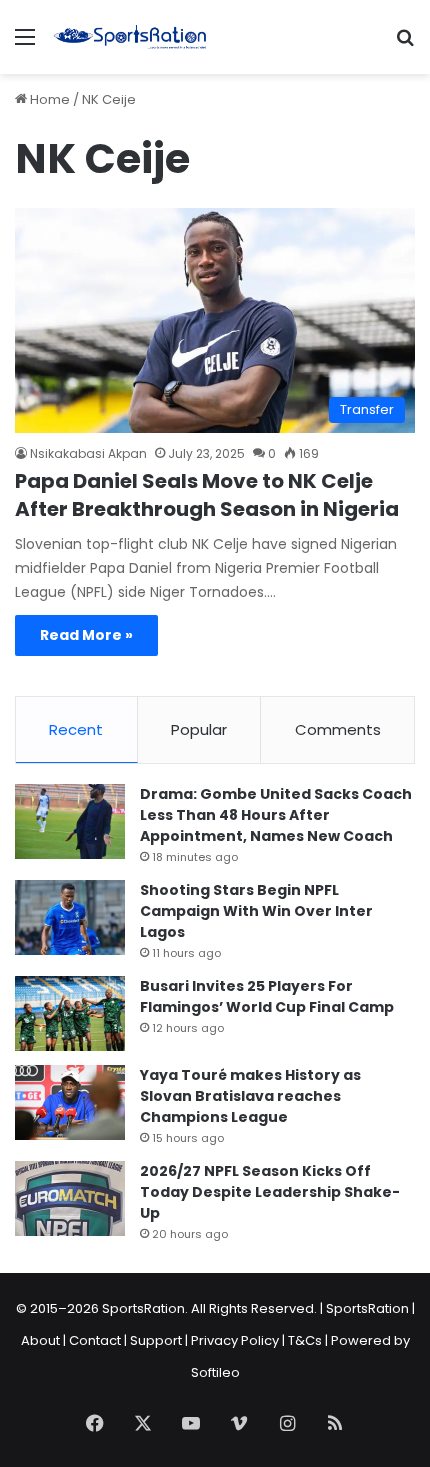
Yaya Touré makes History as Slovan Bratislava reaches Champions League (250, 1096)
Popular (199, 729)
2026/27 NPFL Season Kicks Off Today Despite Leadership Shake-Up (270, 1192)
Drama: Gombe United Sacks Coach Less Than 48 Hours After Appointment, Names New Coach (276, 815)
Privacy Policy (235, 1340)
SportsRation (367, 1308)
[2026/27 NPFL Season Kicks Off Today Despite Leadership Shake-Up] (70, 1198)
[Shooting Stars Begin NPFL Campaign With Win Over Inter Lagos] (70, 917)
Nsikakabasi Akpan (88, 453)
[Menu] (25, 44)
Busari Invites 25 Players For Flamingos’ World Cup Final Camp (267, 996)
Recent (76, 729)
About (40, 1340)
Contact (95, 1340)
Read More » (86, 635)
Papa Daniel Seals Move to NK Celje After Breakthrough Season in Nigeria (207, 495)
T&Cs (305, 1340)
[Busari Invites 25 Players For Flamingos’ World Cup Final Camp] (70, 1013)
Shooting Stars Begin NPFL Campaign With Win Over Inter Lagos (256, 911)
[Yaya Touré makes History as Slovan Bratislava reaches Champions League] (70, 1102)
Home (48, 99)
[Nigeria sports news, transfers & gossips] (130, 37)
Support (156, 1340)
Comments (338, 729)
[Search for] (405, 44)
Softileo (215, 1372)
